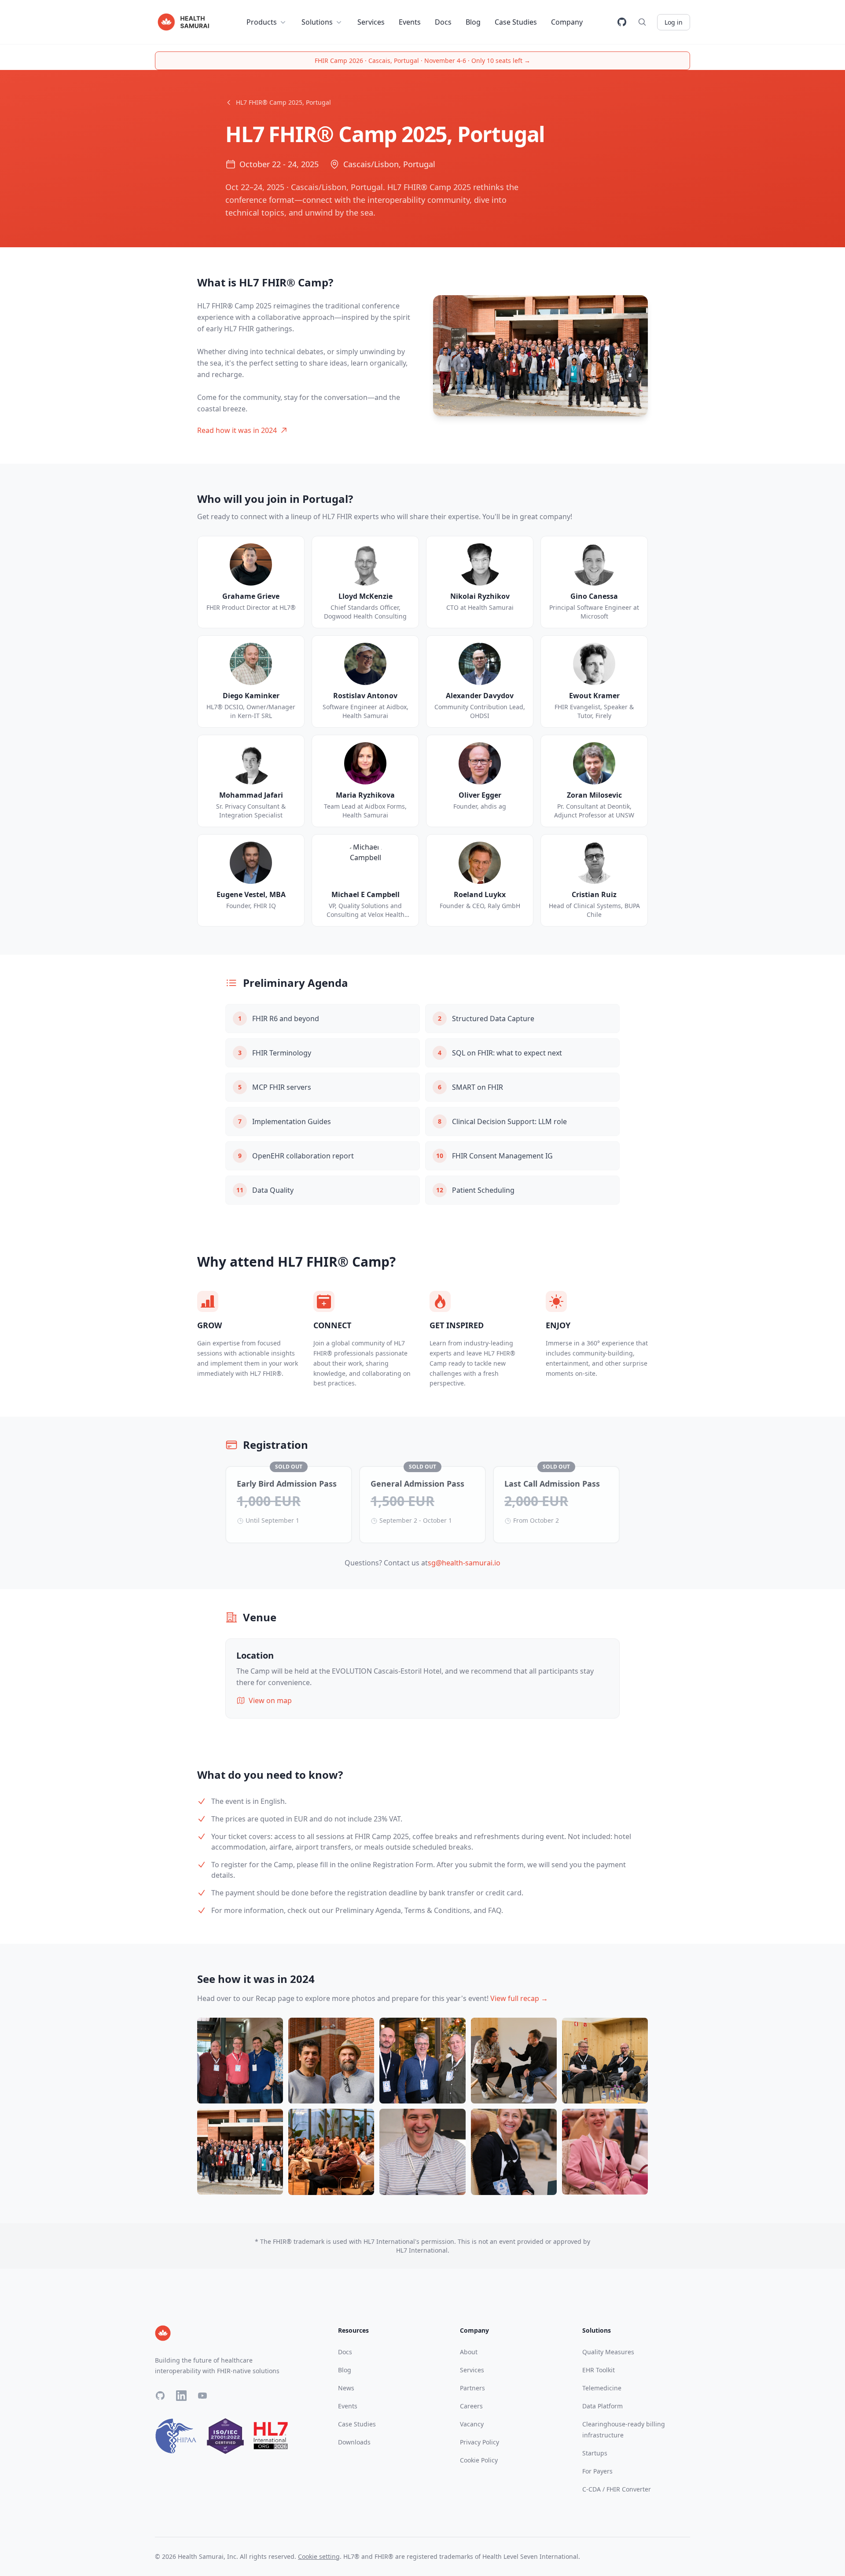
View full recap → (519, 1998)
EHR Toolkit (599, 2370)
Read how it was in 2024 (237, 430)
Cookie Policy (479, 2460)
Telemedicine (602, 2388)
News (346, 2388)
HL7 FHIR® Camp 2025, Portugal (283, 102)
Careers (471, 2406)
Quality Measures (608, 2352)
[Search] (642, 22)
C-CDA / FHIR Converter (617, 2489)
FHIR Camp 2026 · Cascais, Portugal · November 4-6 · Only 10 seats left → (422, 60)
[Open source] (622, 22)
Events (410, 22)
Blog (473, 22)
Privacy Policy (479, 2442)
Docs (443, 22)
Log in (674, 22)
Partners (472, 2388)
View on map (270, 1700)
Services (371, 22)
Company (567, 22)
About (469, 2352)
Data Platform (603, 2406)
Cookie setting (319, 2556)
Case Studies (516, 22)
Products (262, 22)
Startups (595, 2453)
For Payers (597, 2471)
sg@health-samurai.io (464, 1563)
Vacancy (472, 2424)
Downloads (354, 2442)
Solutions (317, 22)
